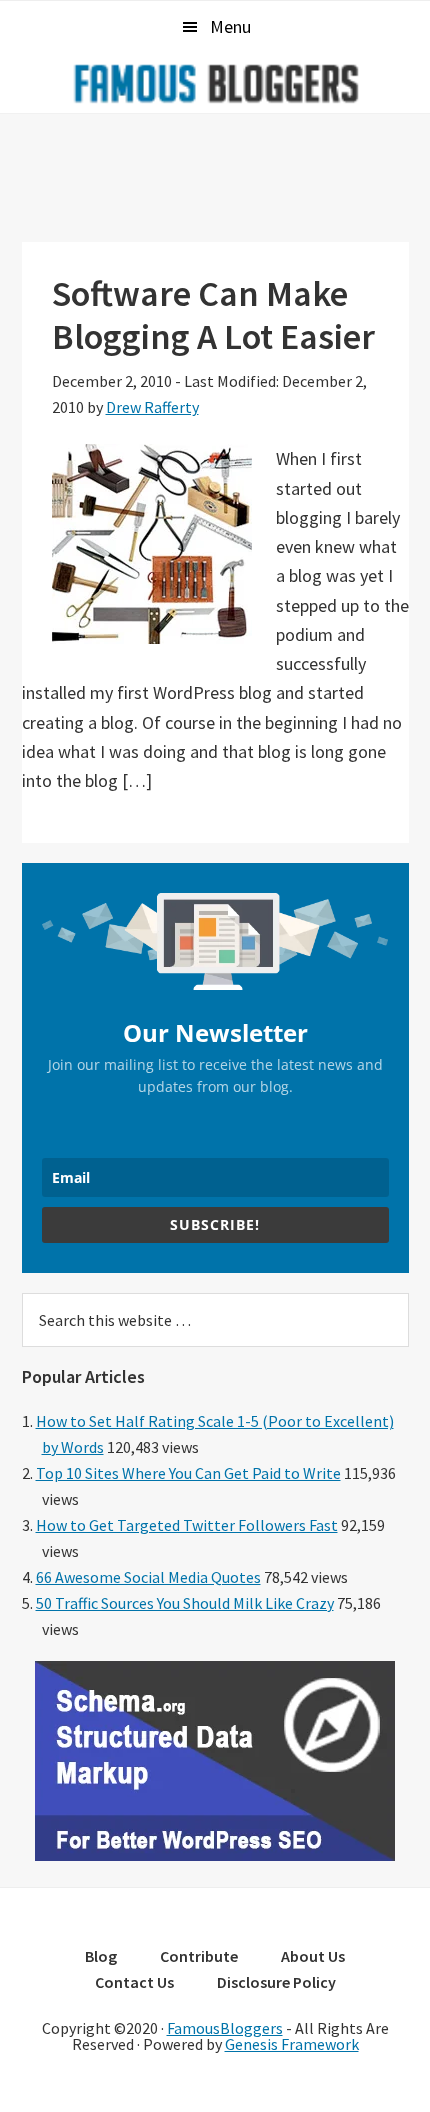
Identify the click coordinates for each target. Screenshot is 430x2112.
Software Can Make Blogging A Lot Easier (213, 315)
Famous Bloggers (215, 83)
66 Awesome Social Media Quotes (148, 1577)
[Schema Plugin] (215, 1855)
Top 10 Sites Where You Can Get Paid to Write (188, 1473)
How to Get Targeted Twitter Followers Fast (187, 1525)
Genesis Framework (292, 2044)
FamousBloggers (225, 2028)
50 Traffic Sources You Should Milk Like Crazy (185, 1603)
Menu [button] (230, 26)
